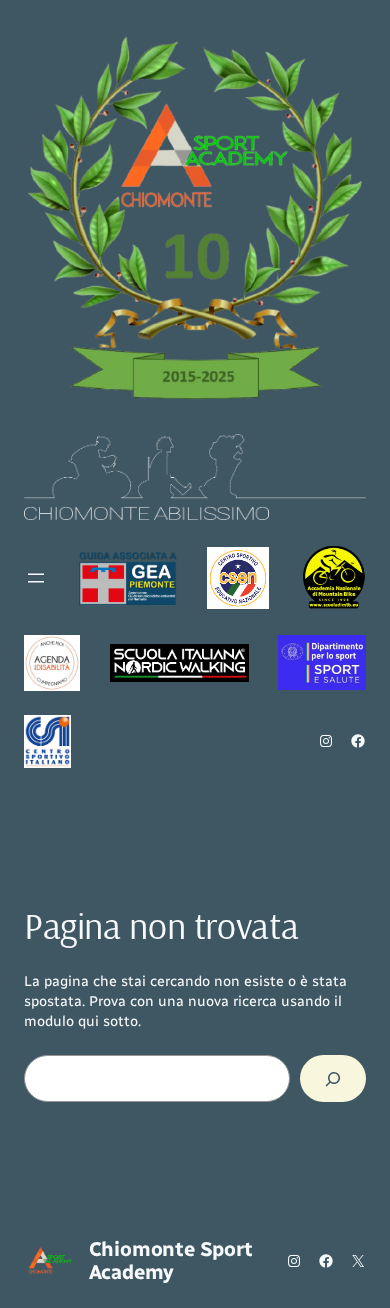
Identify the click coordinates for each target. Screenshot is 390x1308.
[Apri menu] (36, 578)
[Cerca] (333, 1078)
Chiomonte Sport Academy (171, 1260)
